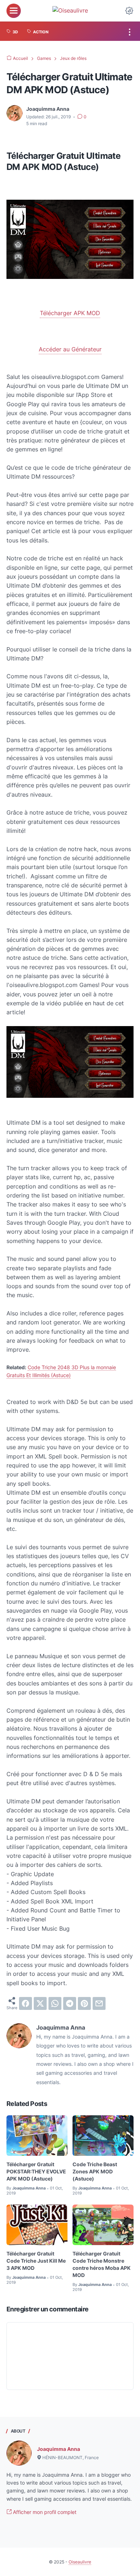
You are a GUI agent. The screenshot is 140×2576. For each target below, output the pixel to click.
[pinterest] (84, 2003)
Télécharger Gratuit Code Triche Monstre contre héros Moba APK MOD (102, 2264)
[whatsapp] (55, 2003)
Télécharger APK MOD (70, 313)
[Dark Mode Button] (129, 11)
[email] (99, 2003)
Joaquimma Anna (59, 2449)
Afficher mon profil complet (44, 2512)
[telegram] (70, 2003)
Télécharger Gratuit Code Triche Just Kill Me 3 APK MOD (36, 2261)
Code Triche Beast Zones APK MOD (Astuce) (95, 2171)
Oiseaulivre (80, 2562)
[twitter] (40, 2003)
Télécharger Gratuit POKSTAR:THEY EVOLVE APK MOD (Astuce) (36, 2171)
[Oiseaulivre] (70, 11)
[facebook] (25, 2003)
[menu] (14, 11)
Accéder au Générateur (70, 349)
